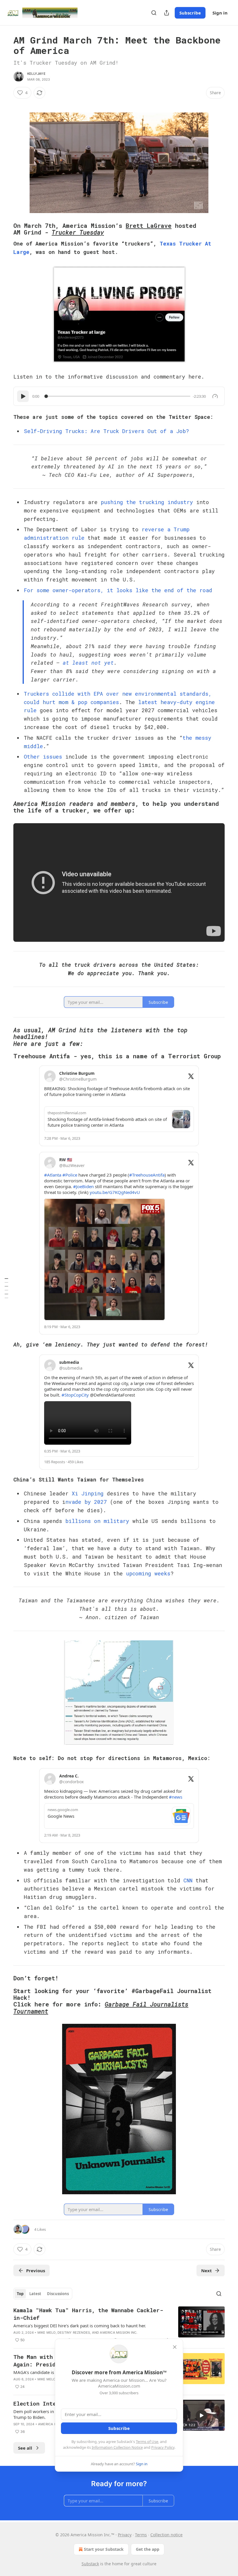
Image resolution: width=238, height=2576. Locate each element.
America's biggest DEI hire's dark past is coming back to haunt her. (80, 2326)
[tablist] (43, 2294)
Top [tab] (20, 2294)
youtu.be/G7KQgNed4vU (115, 1192)
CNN (188, 1880)
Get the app (148, 2549)
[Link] (5, 229)
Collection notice (166, 2535)
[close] (175, 2347)
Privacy (125, 2535)
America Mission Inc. (119, 2333)
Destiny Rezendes (74, 2333)
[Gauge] (215, 396)
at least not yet (88, 663)
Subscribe (190, 13)
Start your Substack (104, 2549)
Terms (141, 2535)
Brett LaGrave (149, 226)
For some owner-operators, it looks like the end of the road (118, 590)
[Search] (154, 13)
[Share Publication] (167, 13)
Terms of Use (147, 2442)
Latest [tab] (35, 2294)
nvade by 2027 (86, 1502)
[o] (201, 2415)
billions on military (97, 1521)
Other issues (43, 757)
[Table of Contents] (6, 1288)
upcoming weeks (148, 1573)
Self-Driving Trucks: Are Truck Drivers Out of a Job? (106, 431)
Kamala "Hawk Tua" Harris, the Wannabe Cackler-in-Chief (88, 2314)
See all (25, 2448)
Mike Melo (47, 2333)
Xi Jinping (88, 1493)
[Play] (23, 396)
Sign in (220, 13)
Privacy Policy (163, 2447)
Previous (36, 2270)
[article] (119, 2325)
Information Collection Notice (117, 2447)
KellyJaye (36, 74)
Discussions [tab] (58, 2294)
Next (207, 2270)
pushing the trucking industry (147, 502)
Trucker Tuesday (78, 232)
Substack (90, 2564)
